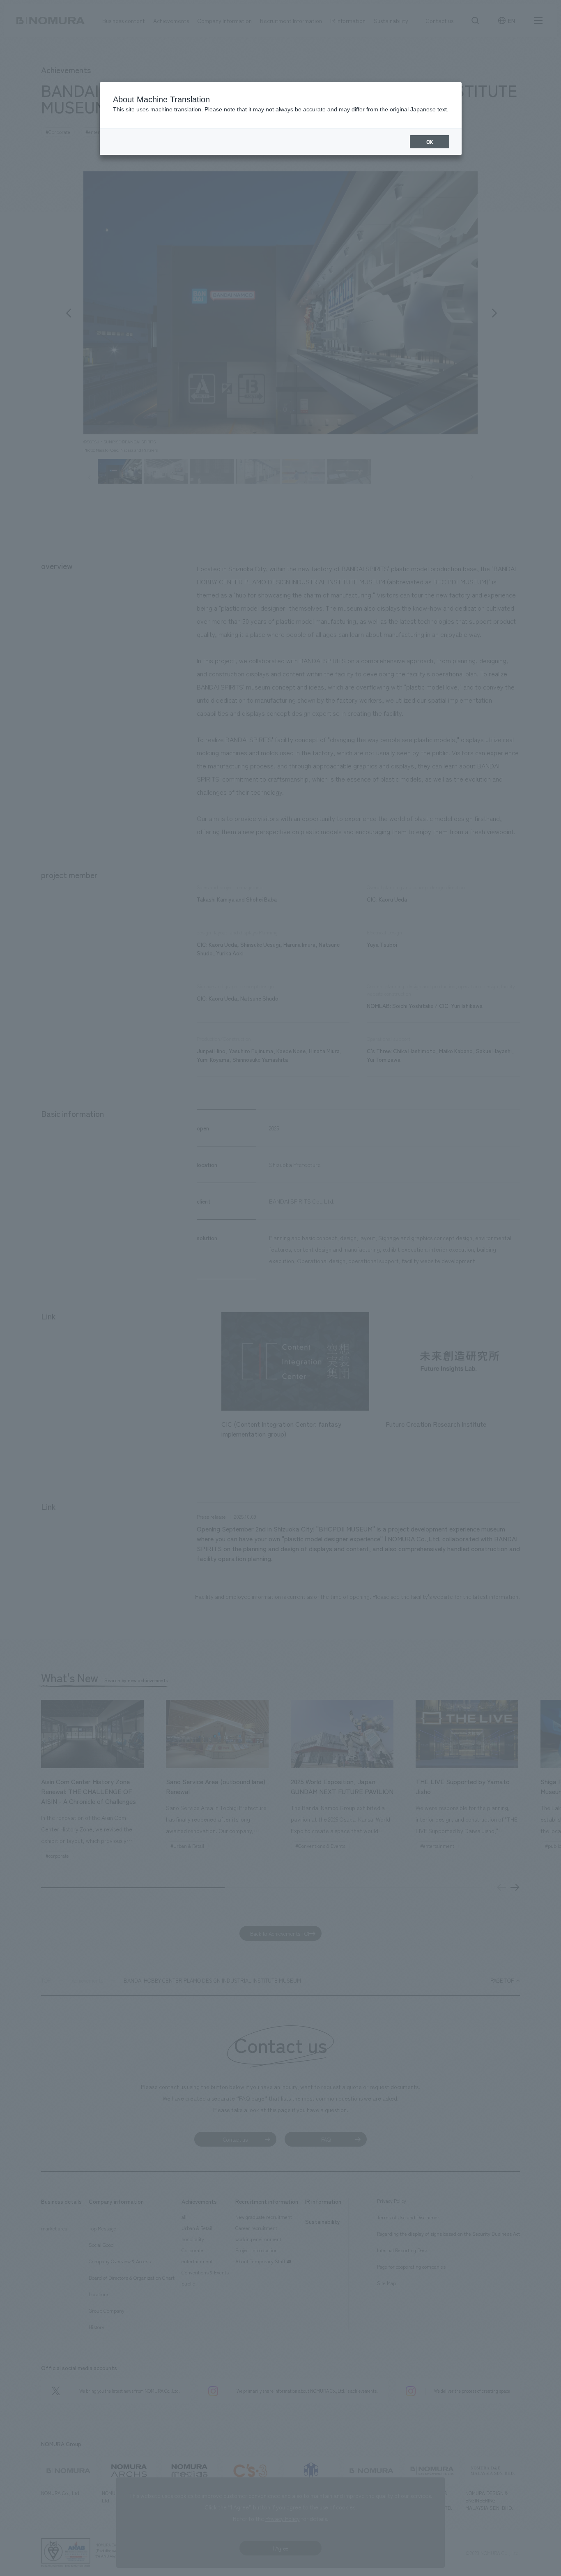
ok (430, 142)
